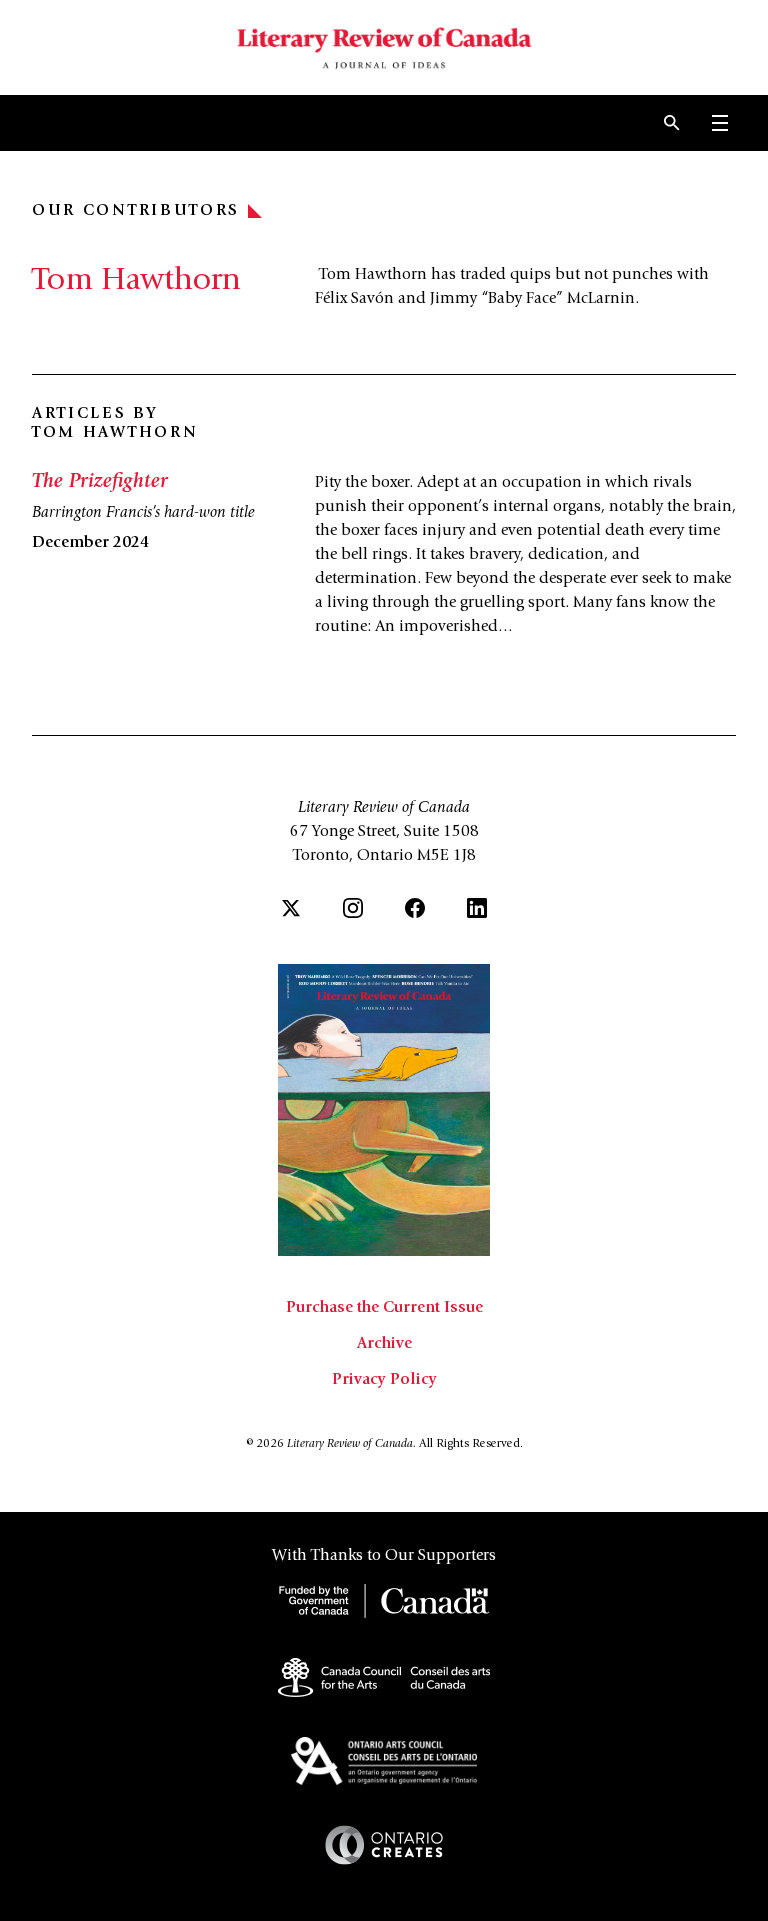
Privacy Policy (384, 1380)
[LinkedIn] (477, 908)
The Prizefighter (100, 483)
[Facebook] (415, 908)
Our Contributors (136, 211)
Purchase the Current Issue (384, 1308)
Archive (384, 1344)
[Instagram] (353, 908)
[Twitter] (291, 908)
